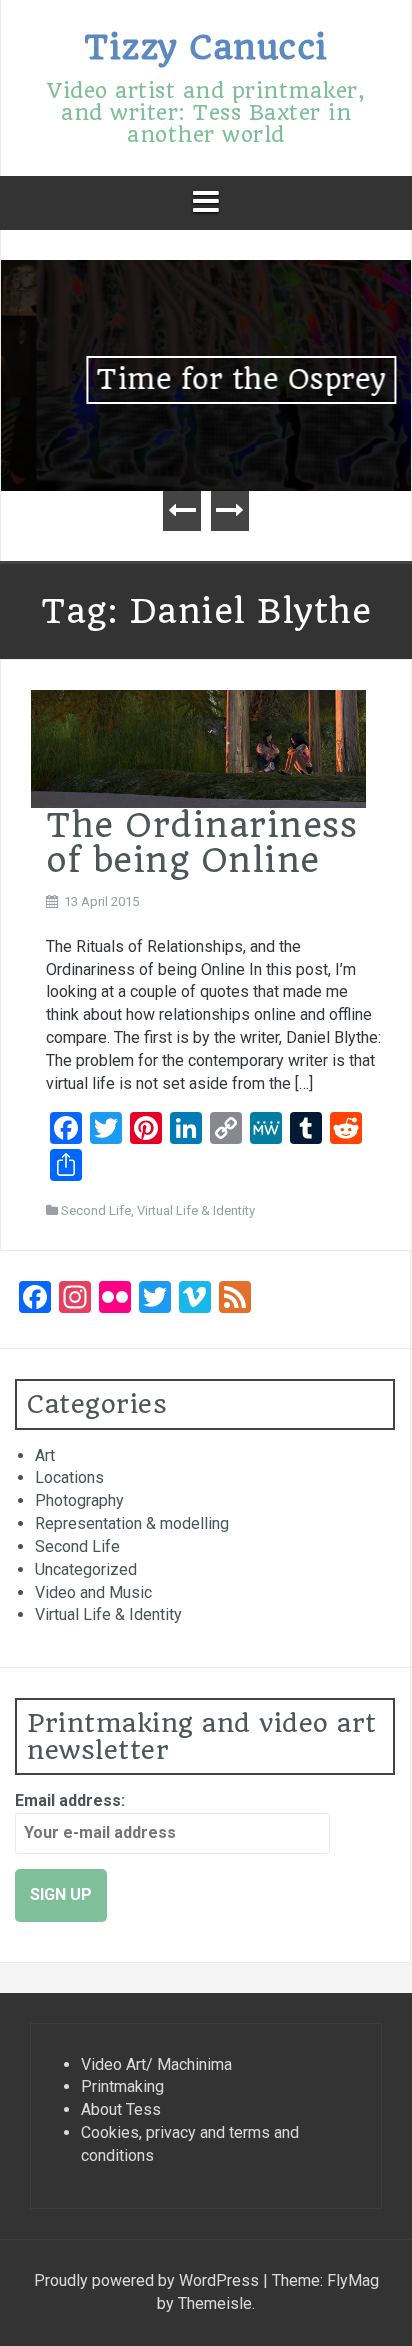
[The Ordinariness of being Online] (198, 747)
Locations (69, 1477)
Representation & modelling (132, 1523)
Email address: (70, 1800)
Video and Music (93, 1592)
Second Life (96, 1210)
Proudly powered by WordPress (148, 2280)
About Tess (121, 2109)
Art (45, 1455)
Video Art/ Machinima (156, 2064)
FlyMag (353, 2280)
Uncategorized (86, 1569)
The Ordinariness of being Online (201, 842)
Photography (79, 1500)
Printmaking (122, 2086)
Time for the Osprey (206, 379)
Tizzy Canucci (206, 47)
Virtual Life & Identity (196, 1210)
